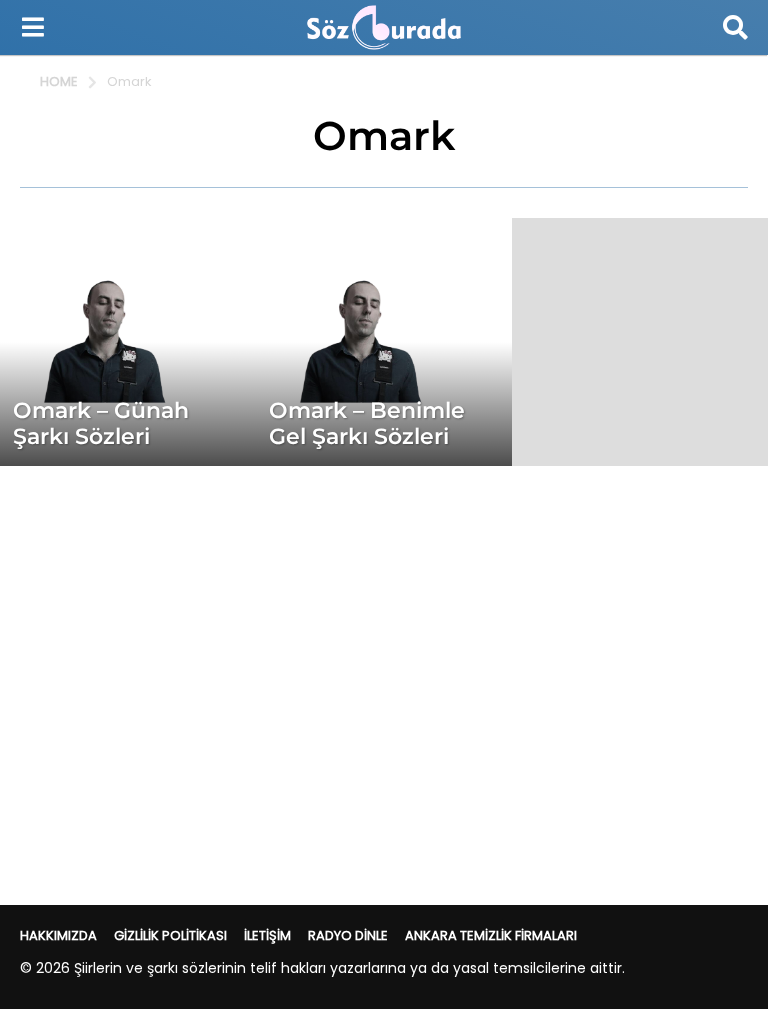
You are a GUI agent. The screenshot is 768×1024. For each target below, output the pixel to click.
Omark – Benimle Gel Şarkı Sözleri (367, 423)
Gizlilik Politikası (170, 935)
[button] (32, 27)
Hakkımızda (58, 935)
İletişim (267, 935)
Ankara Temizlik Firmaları (491, 935)
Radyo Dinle (348, 935)
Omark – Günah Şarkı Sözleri (101, 423)
